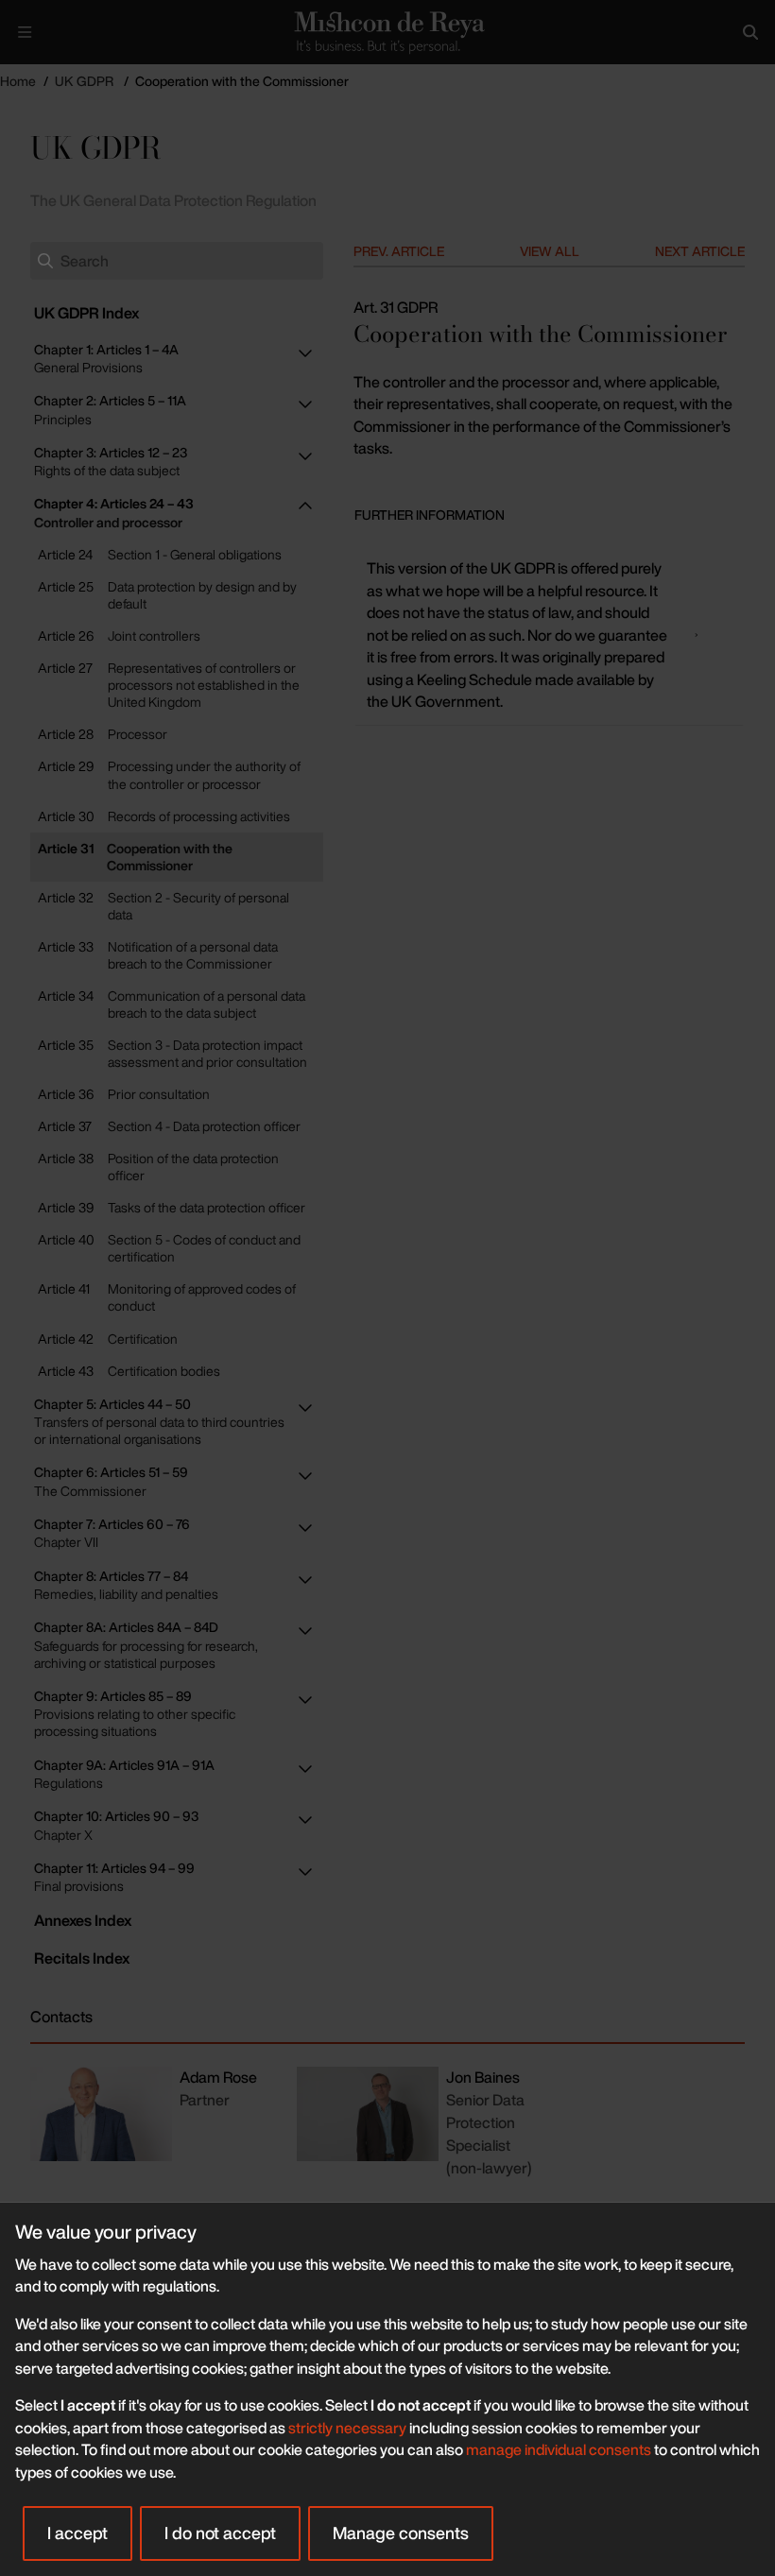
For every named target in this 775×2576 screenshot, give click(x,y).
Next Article (700, 251)
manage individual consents (559, 2449)
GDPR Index (86, 313)
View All (550, 251)
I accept (77, 2533)
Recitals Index (82, 1958)
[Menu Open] (25, 32)
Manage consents (401, 2533)
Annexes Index (83, 1920)
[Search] (750, 32)
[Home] (387, 32)
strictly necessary (347, 2428)
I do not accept (220, 2533)
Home (18, 81)
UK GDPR (84, 81)
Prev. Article (399, 251)
